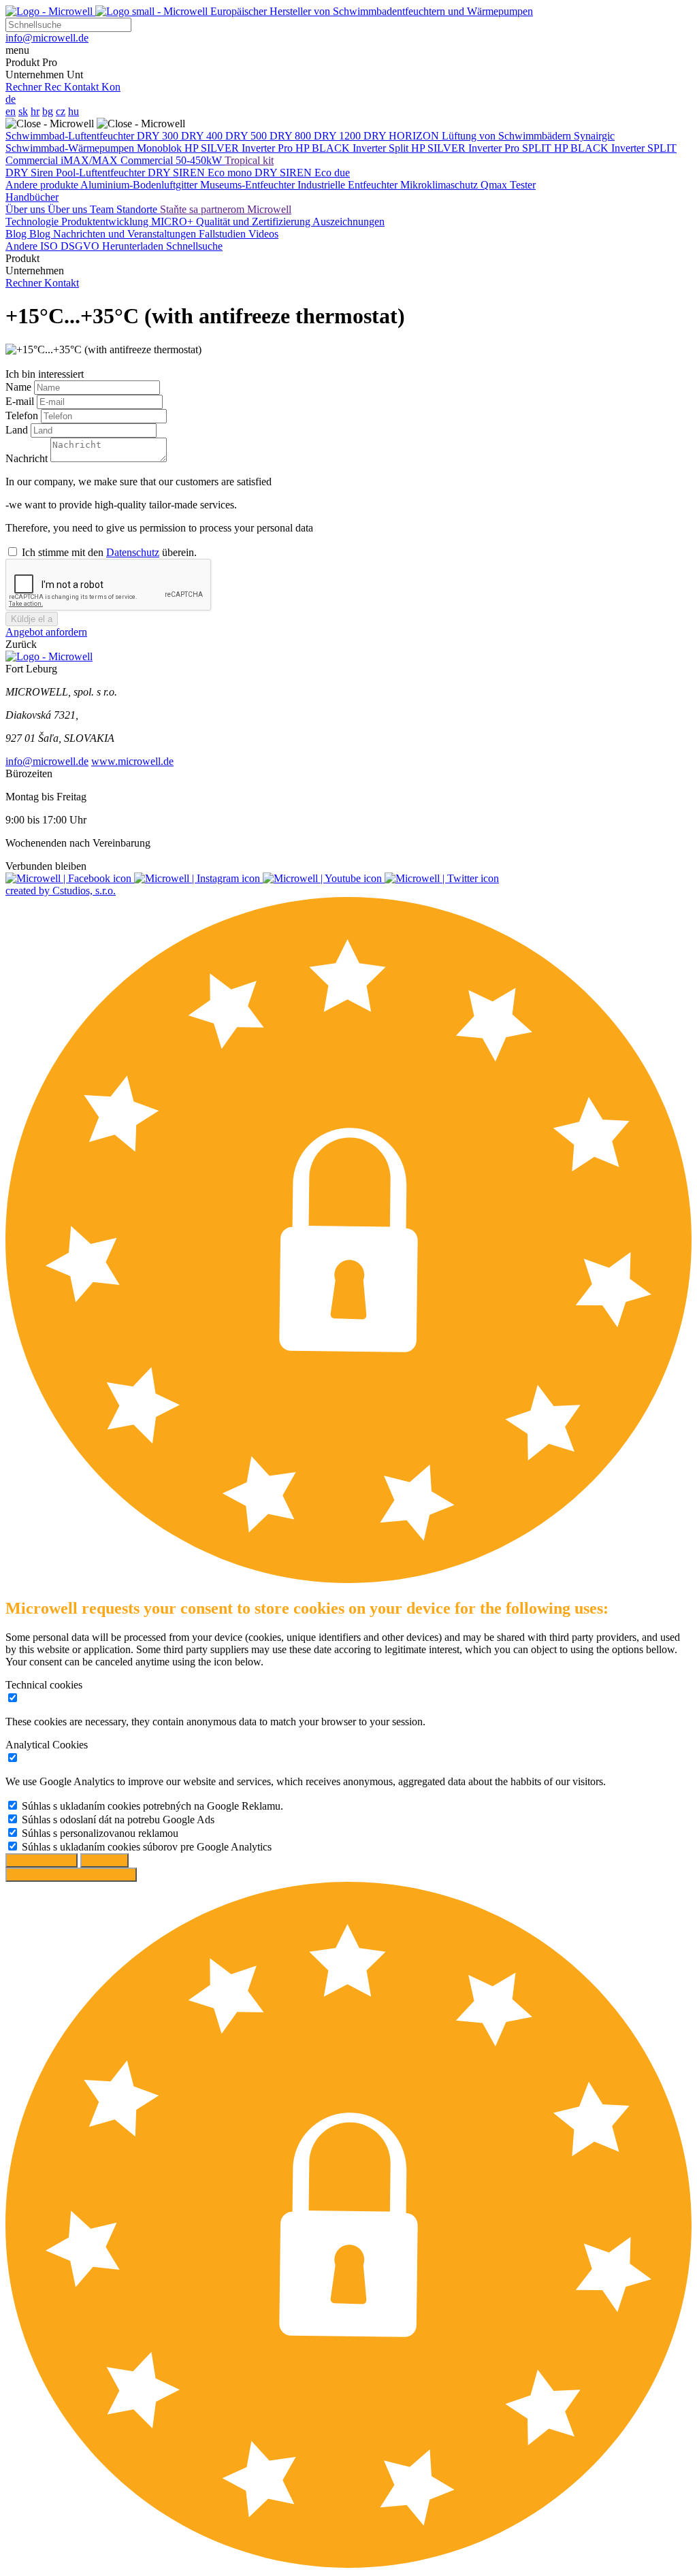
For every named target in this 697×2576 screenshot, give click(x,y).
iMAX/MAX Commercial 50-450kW (143, 160)
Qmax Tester (508, 185)
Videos (263, 234)
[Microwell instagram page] (198, 878)
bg (48, 111)
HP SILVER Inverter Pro (240, 148)
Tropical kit (249, 160)
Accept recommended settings (71, 1875)
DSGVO (81, 246)
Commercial (33, 160)
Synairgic (594, 136)
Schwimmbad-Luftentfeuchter (71, 136)
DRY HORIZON (403, 136)
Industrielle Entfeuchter (349, 185)
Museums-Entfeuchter (249, 185)
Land (18, 430)
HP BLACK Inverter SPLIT (615, 148)
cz (61, 111)
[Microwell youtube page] (324, 878)
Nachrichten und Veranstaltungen (126, 234)
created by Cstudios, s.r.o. (61, 891)
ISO (50, 246)
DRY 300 (159, 136)
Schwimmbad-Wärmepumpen (71, 148)
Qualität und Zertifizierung (254, 222)
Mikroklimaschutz (440, 185)
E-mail (21, 401)
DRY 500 (247, 136)
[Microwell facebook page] (70, 878)
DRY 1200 (339, 136)
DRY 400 (203, 136)
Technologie (33, 222)
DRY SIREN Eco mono (201, 173)
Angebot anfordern (46, 632)
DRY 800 (292, 136)
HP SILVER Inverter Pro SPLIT (483, 148)
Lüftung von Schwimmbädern (508, 136)
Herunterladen (134, 246)
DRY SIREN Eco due (302, 173)
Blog (17, 234)
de (11, 99)
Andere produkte (43, 185)
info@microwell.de (47, 761)
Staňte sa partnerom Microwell (226, 209)
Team (103, 209)
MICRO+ (174, 222)
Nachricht (28, 458)
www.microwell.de (132, 761)
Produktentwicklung (106, 222)
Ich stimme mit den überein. (109, 552)
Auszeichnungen (348, 222)
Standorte (138, 209)
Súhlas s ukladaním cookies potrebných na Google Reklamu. (152, 1806)
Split (400, 148)
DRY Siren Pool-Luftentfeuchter (77, 173)
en (11, 111)
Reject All (104, 1860)
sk (23, 111)
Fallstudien (224, 234)
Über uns (27, 209)
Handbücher (32, 197)
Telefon (23, 415)
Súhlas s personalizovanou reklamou (100, 1833)
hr (35, 111)
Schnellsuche (194, 246)
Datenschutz (133, 552)
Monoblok (161, 148)
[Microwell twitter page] (442, 878)
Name (20, 387)
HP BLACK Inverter (342, 148)
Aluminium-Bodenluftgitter (140, 185)
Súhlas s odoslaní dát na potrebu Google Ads (118, 1820)
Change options (42, 1860)
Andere (23, 246)
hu (74, 111)
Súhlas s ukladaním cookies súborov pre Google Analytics (147, 1847)
